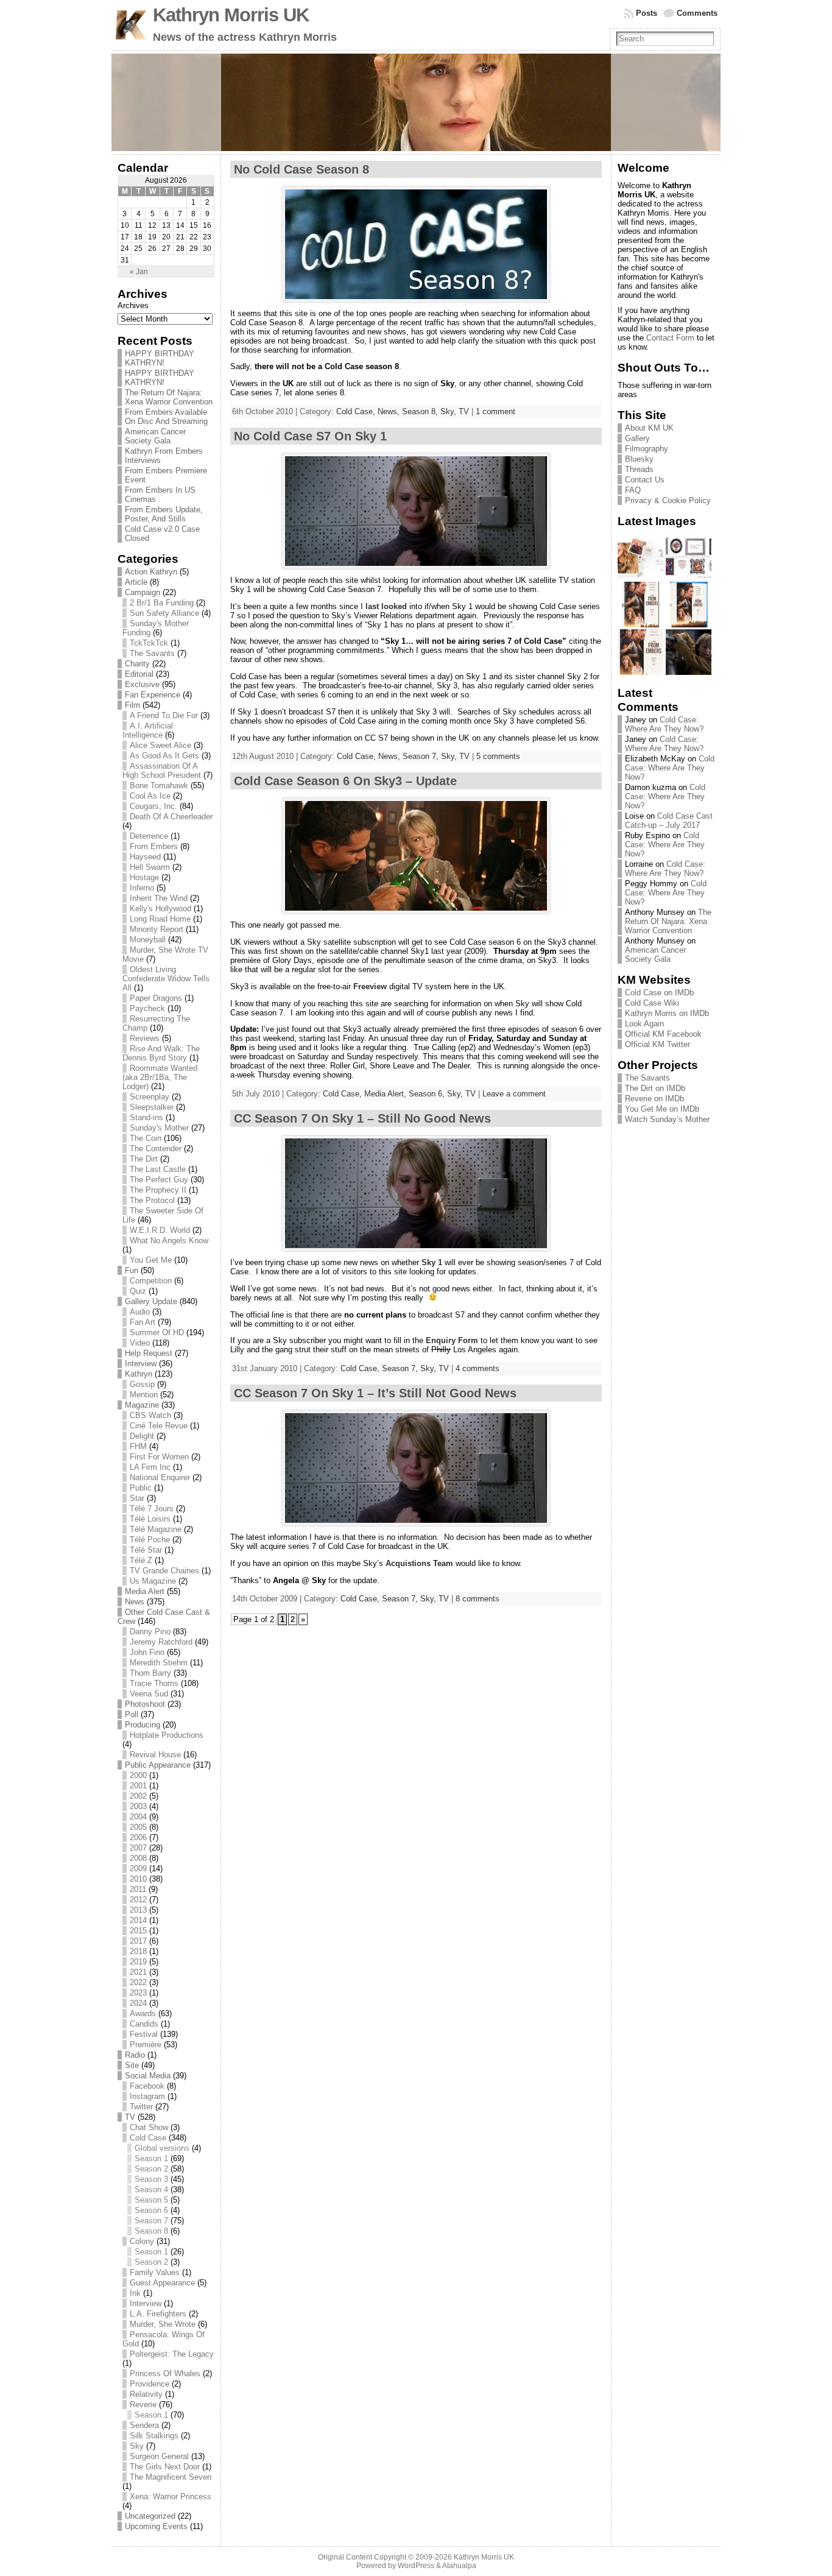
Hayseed (145, 857)
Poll (132, 1714)
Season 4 (151, 2190)
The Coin (146, 1138)
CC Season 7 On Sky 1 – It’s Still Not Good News (375, 1393)
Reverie (143, 2405)
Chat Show (149, 2127)
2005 (138, 1827)
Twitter (141, 2107)
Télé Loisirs (150, 1519)
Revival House (155, 1755)
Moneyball (148, 940)
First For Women (159, 1457)
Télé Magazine (156, 1529)
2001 (138, 1786)
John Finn (147, 1652)
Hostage (144, 877)
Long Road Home (160, 919)
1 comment (495, 411)
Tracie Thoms (154, 1683)
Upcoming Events (156, 2526)
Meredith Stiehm (159, 1663)
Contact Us (645, 480)
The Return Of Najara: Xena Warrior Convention (169, 397)
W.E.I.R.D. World (160, 1230)
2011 (138, 1889)
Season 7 (151, 2221)
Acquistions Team (419, 1563)
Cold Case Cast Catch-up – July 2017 (669, 820)
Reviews (145, 1038)
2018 (138, 1951)
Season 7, (422, 756)
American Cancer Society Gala (155, 436)
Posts (647, 13)
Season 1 (151, 2158)
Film (132, 705)
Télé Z (141, 1560)
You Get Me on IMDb (662, 1109)
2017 (138, 1941)
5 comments (498, 756)
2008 (138, 1858)
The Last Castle (158, 1169)
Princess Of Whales (165, 2373)
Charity (137, 664)
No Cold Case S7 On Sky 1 (310, 436)
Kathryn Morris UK (231, 15)
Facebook (147, 2086)
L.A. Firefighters (158, 2314)
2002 (138, 1796)
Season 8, (421, 411)
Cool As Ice (150, 796)
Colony (142, 2241)
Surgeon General (159, 2456)
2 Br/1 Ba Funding (162, 603)
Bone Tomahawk (159, 785)
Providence (150, 2384)
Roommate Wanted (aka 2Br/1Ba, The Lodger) (160, 1077)
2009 (138, 1868)
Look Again (644, 1024)
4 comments (478, 1368)
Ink (135, 2293)
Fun (132, 1270)
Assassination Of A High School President (162, 771)
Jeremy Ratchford (161, 1642)
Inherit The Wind (159, 898)
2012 (138, 1900)
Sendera (144, 2425)
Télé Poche (150, 1540)
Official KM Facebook (663, 1034)
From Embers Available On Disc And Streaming (166, 417)
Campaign (143, 592)
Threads (639, 469)
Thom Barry (150, 1673)
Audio (140, 1312)
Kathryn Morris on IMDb (667, 1013)
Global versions (162, 2148)
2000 (138, 1775)
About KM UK (649, 428)
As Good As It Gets (164, 756)
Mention (144, 1395)
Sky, (449, 411)
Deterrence (149, 836)
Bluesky (639, 459)
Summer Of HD (157, 1332)
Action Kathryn (151, 572)
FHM (138, 1446)
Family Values (155, 2272)
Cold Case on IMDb (659, 993)
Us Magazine (153, 1581)
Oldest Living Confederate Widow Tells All (166, 979)
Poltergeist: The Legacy (172, 2354)
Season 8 (151, 2231)
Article (136, 582)
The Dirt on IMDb (655, 1088)
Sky (137, 2446)
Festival (144, 2034)
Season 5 (151, 2200)
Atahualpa (459, 2566)
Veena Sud (149, 1694)
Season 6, (428, 1094)
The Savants (152, 653)
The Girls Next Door (165, 2467)
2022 (138, 1982)
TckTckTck (149, 643)
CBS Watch (150, 1415)
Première (146, 2045)
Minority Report (157, 929)
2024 (138, 2003)
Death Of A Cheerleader (171, 817)
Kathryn (139, 1374)
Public (141, 1488)
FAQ (633, 490)
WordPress (416, 2566)
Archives (133, 305)
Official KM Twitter (657, 1044)
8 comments (478, 1599)
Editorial (139, 674)
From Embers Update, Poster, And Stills (164, 514)
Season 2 (151, 2169)
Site (132, 2065)
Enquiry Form (452, 1340)
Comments (697, 13)
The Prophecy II (158, 1190)
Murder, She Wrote (163, 2324)
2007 (138, 1848)
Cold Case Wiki (652, 1003)
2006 (138, 1837)
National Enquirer (160, 1477)
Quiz (138, 1291)
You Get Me (151, 1260)
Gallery (637, 438)
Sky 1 (432, 1262)
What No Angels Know (169, 1240)
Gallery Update (151, 1301)
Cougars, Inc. (153, 806)
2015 (138, 1931)
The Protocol (152, 1200)
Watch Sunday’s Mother (667, 1119)
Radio (135, 2055)
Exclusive (142, 684)
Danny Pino (150, 1632)
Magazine (142, 1405)
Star (137, 1498)
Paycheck (147, 1008)
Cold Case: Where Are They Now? (664, 724)
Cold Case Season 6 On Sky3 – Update (345, 781)
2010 (138, 1879)
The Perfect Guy (159, 1180)
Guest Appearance (162, 2283)
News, (390, 411)
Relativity (146, 2394)
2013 (138, 1910)
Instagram (147, 2096)
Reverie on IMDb (654, 1099)
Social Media (148, 2076)
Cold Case (148, 2138)
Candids (144, 2024)
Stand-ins (146, 1117)
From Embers (154, 846)
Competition (151, 1281)
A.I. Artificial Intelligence (148, 730)
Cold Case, (357, 411)
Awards (143, 2013)
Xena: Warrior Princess (171, 2497)
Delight (142, 1436)
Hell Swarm (150, 867)
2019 (138, 1962)
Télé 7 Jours (152, 1509)
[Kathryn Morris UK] (416, 102)
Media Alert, (386, 1094)
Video (140, 1343)
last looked (386, 606)
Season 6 (151, 2210)
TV (130, 2117)
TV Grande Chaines (164, 1571)
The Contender (156, 1149)
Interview (141, 1364)
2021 (138, 1972)
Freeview (370, 986)
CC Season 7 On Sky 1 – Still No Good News (362, 1118)
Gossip (142, 1384)
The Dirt (144, 1159)
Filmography (647, 449)
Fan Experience (153, 695)
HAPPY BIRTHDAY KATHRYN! (160, 358)
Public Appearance (158, 1765)
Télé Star (146, 1550)
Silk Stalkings (154, 2436)
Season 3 (151, 2179)
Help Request (149, 1353)
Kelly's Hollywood (160, 909)
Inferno (142, 888)
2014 (138, 1920)
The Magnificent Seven (171, 2477)
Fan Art (143, 1322)
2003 (138, 1806)
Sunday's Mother (159, 1128)
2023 (138, 1993)
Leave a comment (514, 1094)
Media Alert (145, 1591)
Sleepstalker (152, 1107)
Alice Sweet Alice (160, 745)
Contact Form (670, 338)
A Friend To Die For (164, 715)
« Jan (139, 272)
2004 (138, 1817)
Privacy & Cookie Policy (668, 500)
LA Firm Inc (150, 1467)
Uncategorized (150, 2516)
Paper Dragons (156, 998)
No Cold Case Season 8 (301, 169)
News (135, 1602)
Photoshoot (145, 1704)
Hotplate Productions (167, 1735)
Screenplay (150, 1097)
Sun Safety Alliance (164, 613)
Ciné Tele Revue (159, 1426)
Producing (143, 1725)
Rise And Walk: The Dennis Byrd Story (161, 1053)
